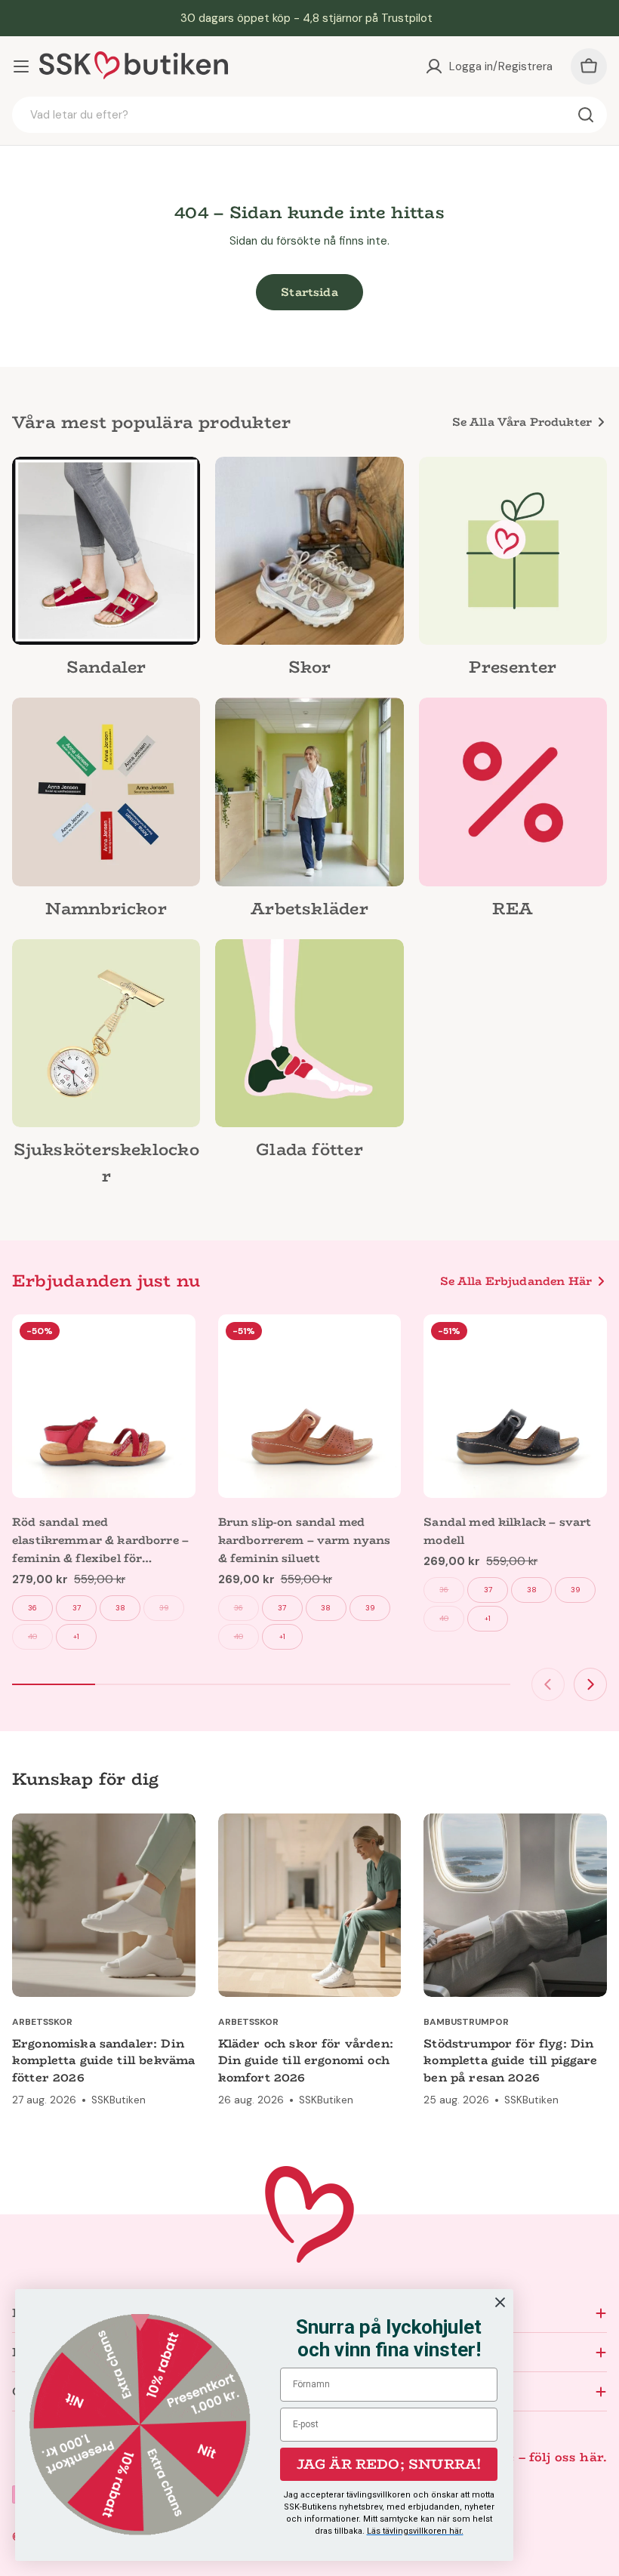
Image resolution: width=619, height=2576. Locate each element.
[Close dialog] (500, 2302)
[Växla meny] (21, 66)
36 (32, 1608)
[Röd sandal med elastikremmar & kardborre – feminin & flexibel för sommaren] (104, 1406)
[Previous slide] (548, 1684)
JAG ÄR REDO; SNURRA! (389, 2464)
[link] (106, 572)
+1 (76, 1636)
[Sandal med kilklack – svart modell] (515, 1406)
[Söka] (586, 115)
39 (164, 1608)
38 (120, 1608)
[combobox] (309, 115)
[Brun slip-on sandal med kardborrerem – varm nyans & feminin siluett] (310, 1406)
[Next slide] (590, 1684)
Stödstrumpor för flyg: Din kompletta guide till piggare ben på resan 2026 (510, 2060)
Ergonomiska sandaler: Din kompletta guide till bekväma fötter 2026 (103, 2060)
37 (77, 1608)
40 (32, 1636)
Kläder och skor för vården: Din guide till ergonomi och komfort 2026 (306, 2060)
